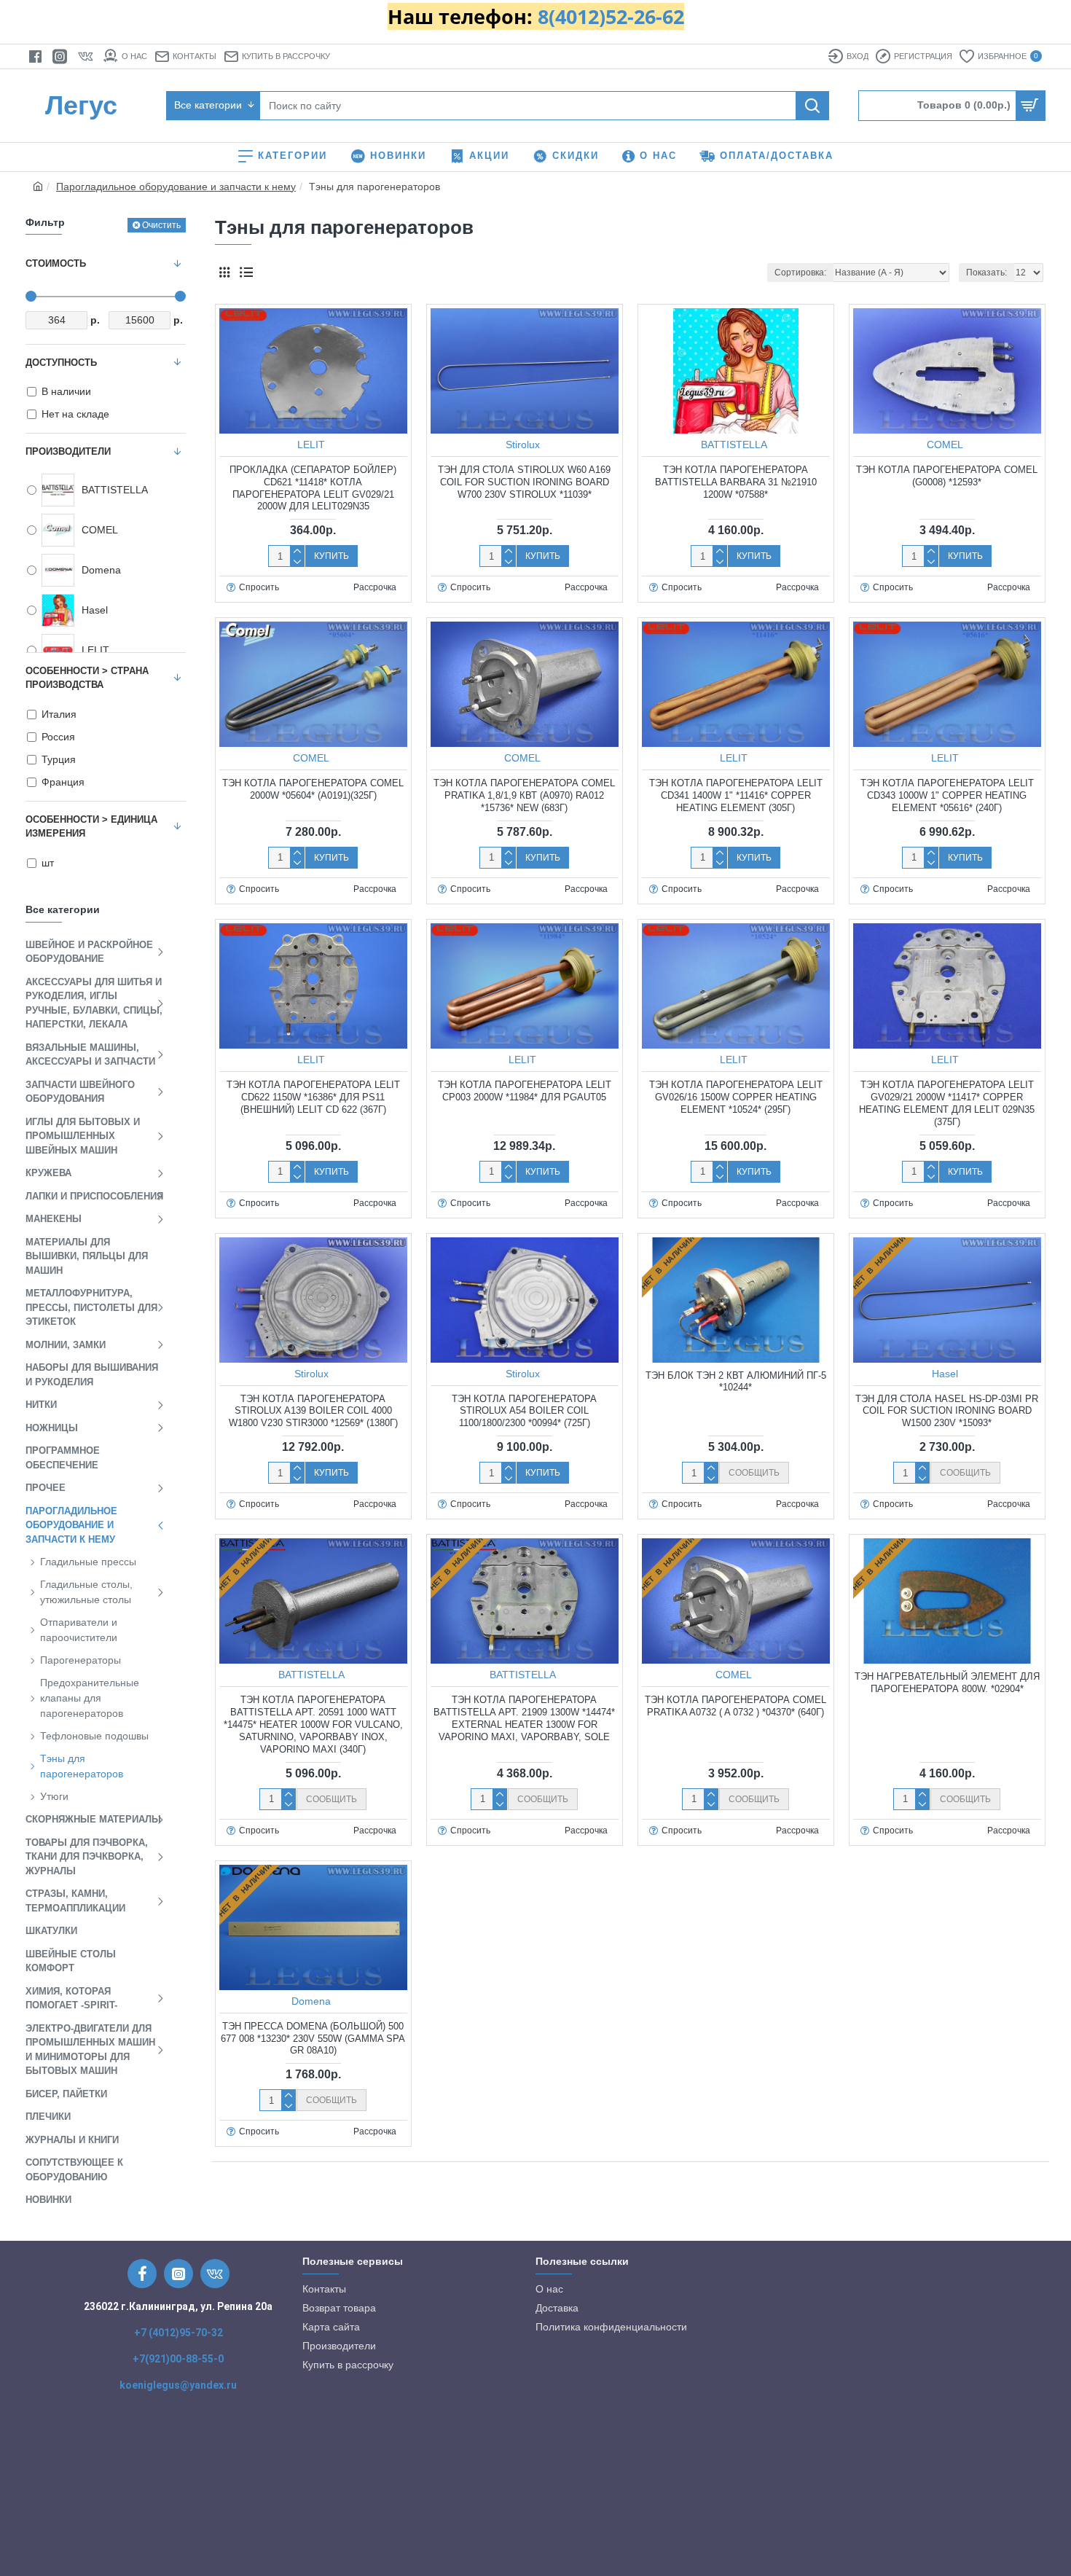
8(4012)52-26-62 (611, 17)
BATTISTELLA (734, 445)
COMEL (945, 445)
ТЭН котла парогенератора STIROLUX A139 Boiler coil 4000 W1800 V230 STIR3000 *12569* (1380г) (313, 1411)
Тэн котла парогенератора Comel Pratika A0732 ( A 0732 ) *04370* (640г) (735, 1706)
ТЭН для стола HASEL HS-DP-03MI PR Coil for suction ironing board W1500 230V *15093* (947, 1411)
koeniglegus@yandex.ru (178, 2385)
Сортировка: (800, 273)
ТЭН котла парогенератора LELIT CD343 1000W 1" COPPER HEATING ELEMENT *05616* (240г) (947, 795)
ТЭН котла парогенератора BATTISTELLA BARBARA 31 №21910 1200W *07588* (736, 482)
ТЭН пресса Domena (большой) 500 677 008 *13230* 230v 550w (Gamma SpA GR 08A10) (313, 2039)
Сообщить (754, 1473)
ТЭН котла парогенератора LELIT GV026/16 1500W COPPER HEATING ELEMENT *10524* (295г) (736, 1097)
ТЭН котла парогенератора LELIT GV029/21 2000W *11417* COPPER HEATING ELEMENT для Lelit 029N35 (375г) (947, 1103)
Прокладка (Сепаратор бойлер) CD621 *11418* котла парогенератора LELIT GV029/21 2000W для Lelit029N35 (313, 488)
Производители (68, 451)
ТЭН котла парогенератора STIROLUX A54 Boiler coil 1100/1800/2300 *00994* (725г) (524, 1411)
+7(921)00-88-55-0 (178, 2359)
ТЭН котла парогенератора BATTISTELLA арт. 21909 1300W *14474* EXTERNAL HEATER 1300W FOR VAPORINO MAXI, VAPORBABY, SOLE (524, 1718)
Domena (311, 2001)
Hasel (945, 1374)
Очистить (161, 225)
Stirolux (523, 445)
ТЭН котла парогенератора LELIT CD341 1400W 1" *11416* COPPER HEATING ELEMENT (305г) (736, 795)
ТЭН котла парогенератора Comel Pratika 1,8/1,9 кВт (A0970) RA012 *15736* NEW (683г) (524, 795)
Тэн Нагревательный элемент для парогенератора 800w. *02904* (947, 1683)
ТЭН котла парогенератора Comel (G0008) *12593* (947, 476)
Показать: (986, 273)
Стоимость (56, 263)
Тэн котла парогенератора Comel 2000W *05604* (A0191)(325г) (313, 789)
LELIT (311, 445)
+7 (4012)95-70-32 (178, 2333)
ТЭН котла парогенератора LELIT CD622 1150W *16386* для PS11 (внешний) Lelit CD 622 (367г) (313, 1097)
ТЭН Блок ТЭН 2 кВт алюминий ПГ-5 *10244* (736, 1382)
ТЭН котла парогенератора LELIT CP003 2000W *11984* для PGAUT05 (525, 1091)
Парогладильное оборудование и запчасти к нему (176, 187)
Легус (81, 105)
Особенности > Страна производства (87, 678)
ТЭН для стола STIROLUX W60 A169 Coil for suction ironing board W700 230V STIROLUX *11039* (524, 482)
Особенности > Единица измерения (91, 827)
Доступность (61, 363)
